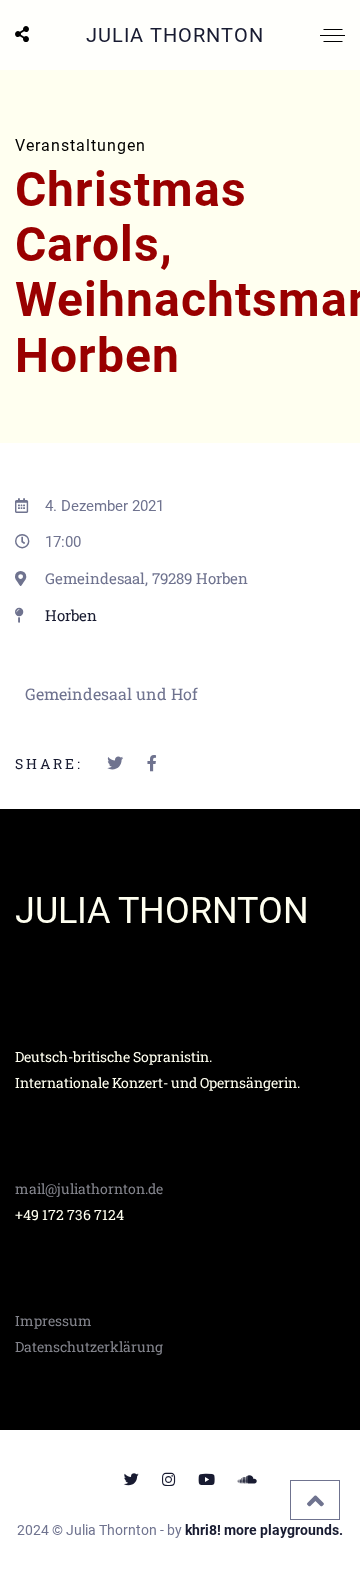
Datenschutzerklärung (89, 1346)
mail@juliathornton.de (89, 1188)
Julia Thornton (175, 35)
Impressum (53, 1320)
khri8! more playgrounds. (264, 1530)
